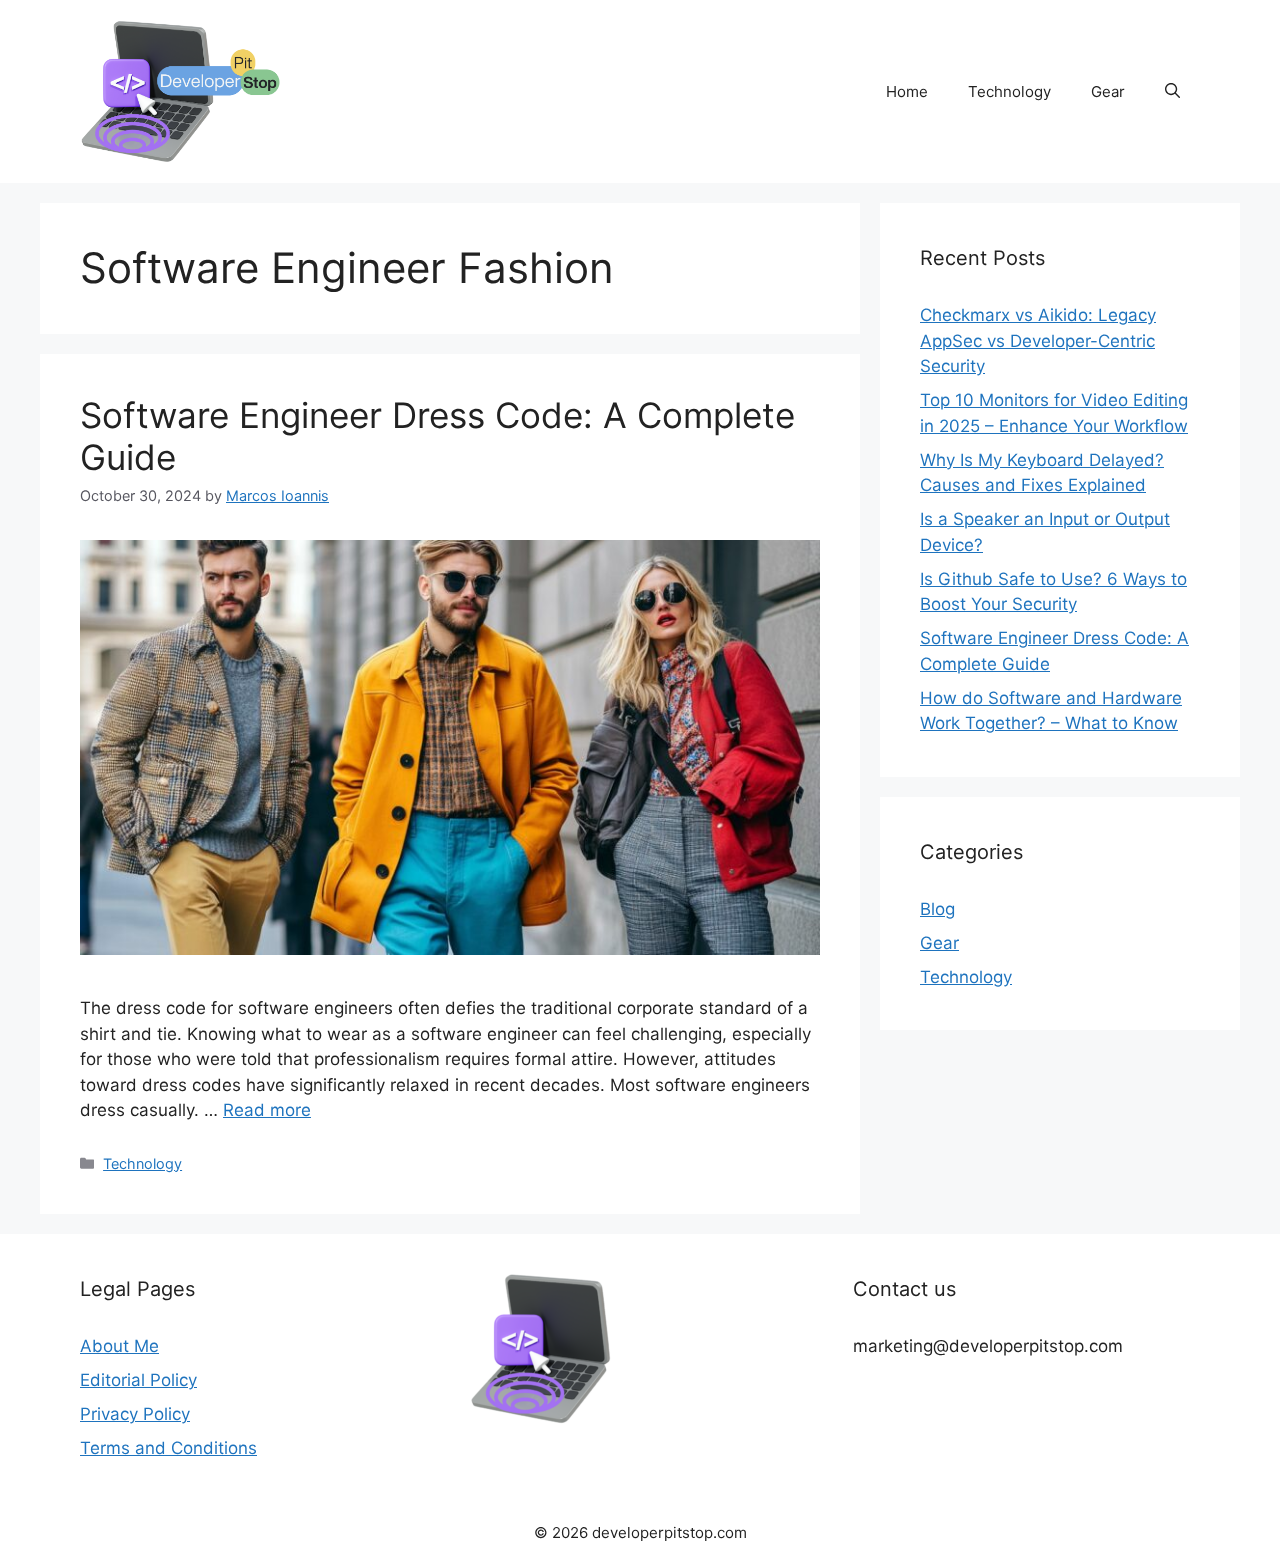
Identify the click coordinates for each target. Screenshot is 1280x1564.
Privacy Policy (135, 1414)
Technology (1009, 91)
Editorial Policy (138, 1380)
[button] (1172, 92)
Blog (937, 909)
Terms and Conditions (168, 1448)
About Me (119, 1346)
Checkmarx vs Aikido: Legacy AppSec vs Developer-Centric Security (1038, 340)
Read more (267, 1110)
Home (907, 91)
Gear (1108, 91)
